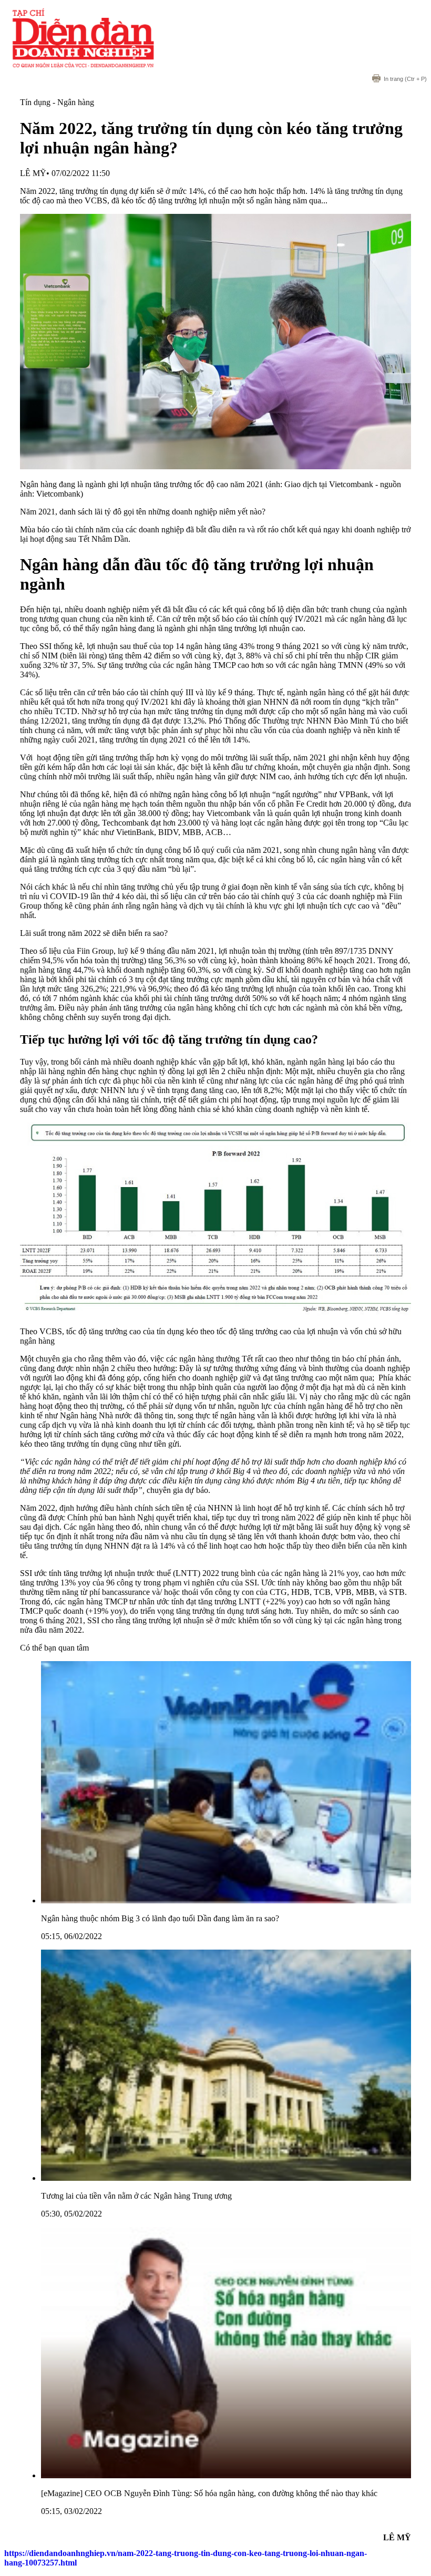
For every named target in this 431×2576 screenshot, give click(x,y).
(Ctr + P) (405, 79)
